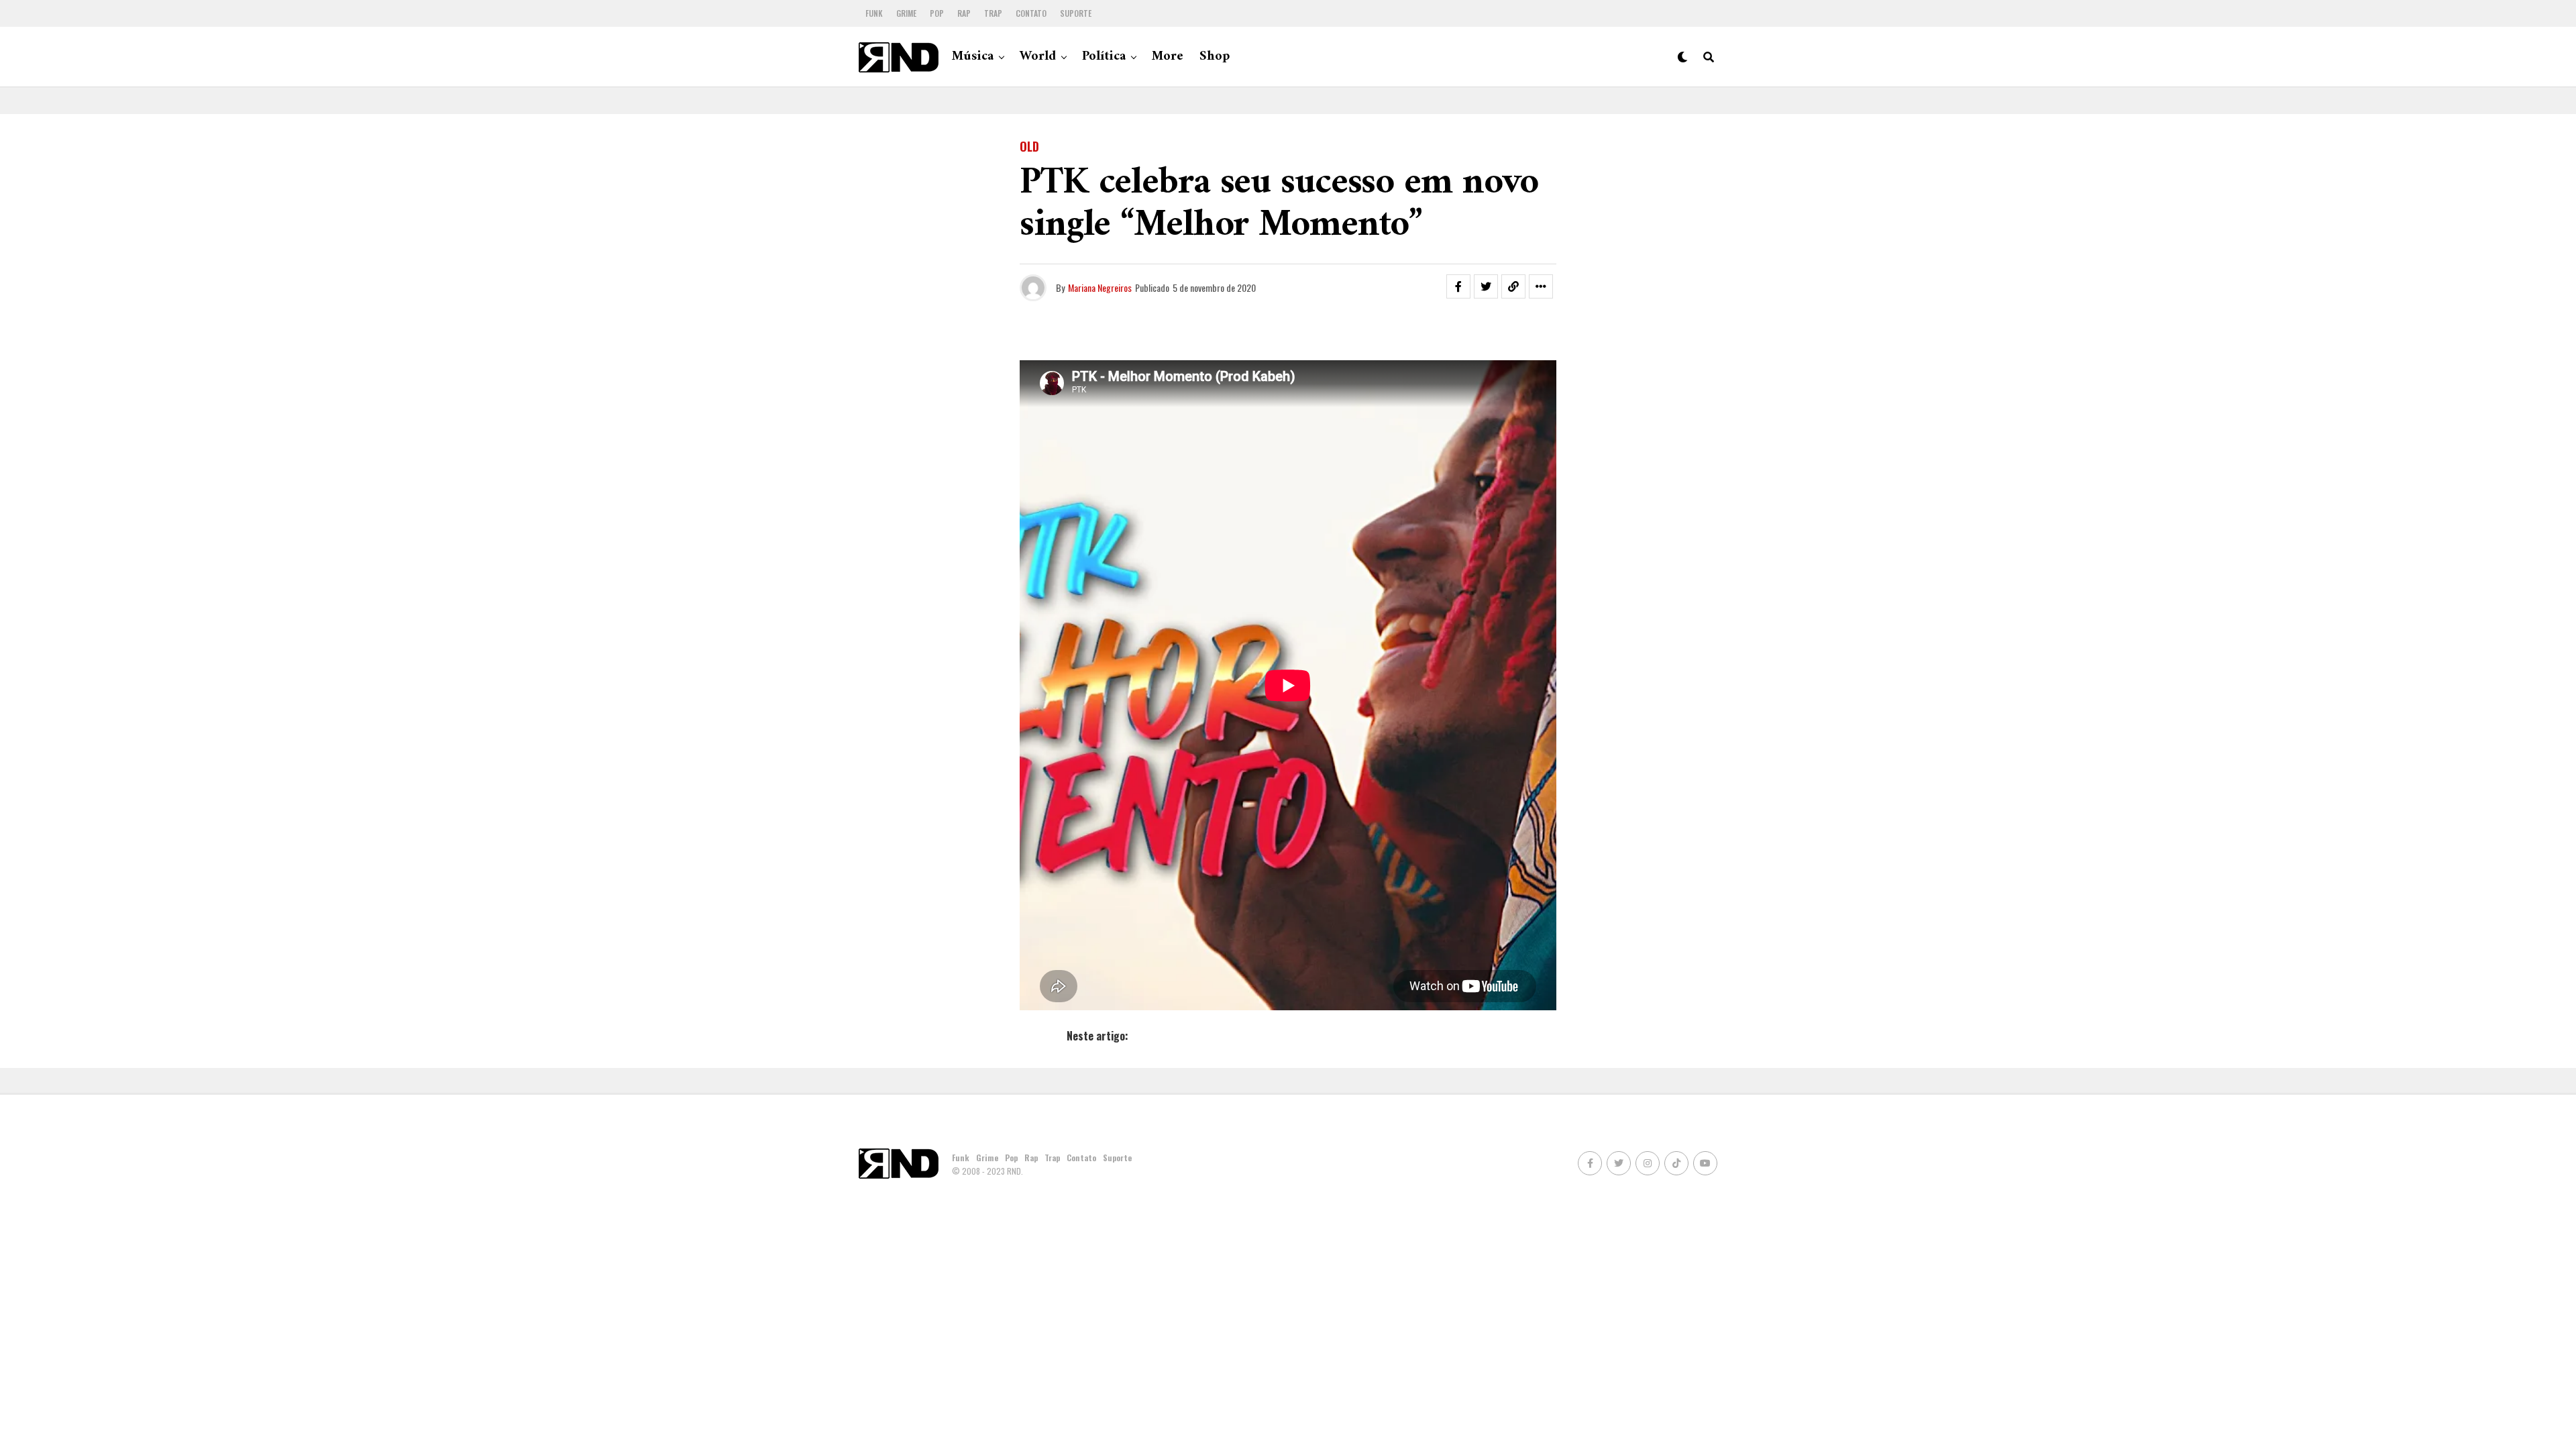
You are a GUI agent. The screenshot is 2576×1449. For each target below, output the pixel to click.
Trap (993, 13)
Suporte (1076, 13)
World (1038, 57)
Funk (874, 13)
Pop (937, 13)
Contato (1031, 13)
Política (1104, 57)
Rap (964, 13)
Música (973, 57)
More (1168, 57)
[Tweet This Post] (1486, 286)
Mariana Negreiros (1100, 287)
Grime (906, 13)
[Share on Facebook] (1458, 286)
